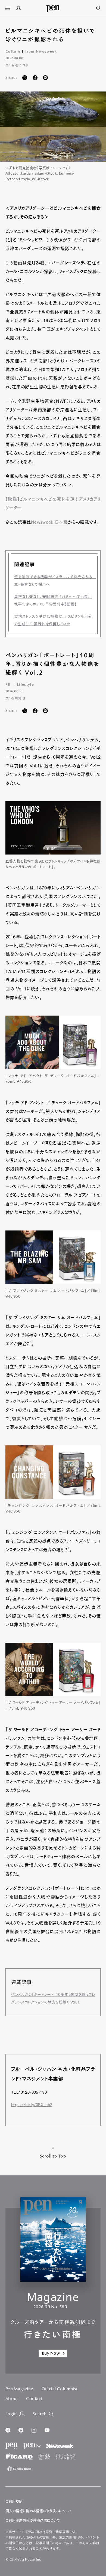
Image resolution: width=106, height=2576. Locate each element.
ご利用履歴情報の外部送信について (33, 2520)
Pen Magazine (19, 2389)
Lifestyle (25, 684)
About (12, 2399)
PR (8, 684)
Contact (34, 2399)
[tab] (8, 9)
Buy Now (51, 2354)
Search (40, 2414)
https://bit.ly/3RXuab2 (32, 2105)
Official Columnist (60, 2389)
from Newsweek (41, 51)
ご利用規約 (14, 2501)
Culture (13, 51)
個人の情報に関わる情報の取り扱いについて (39, 2511)
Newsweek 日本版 (49, 522)
